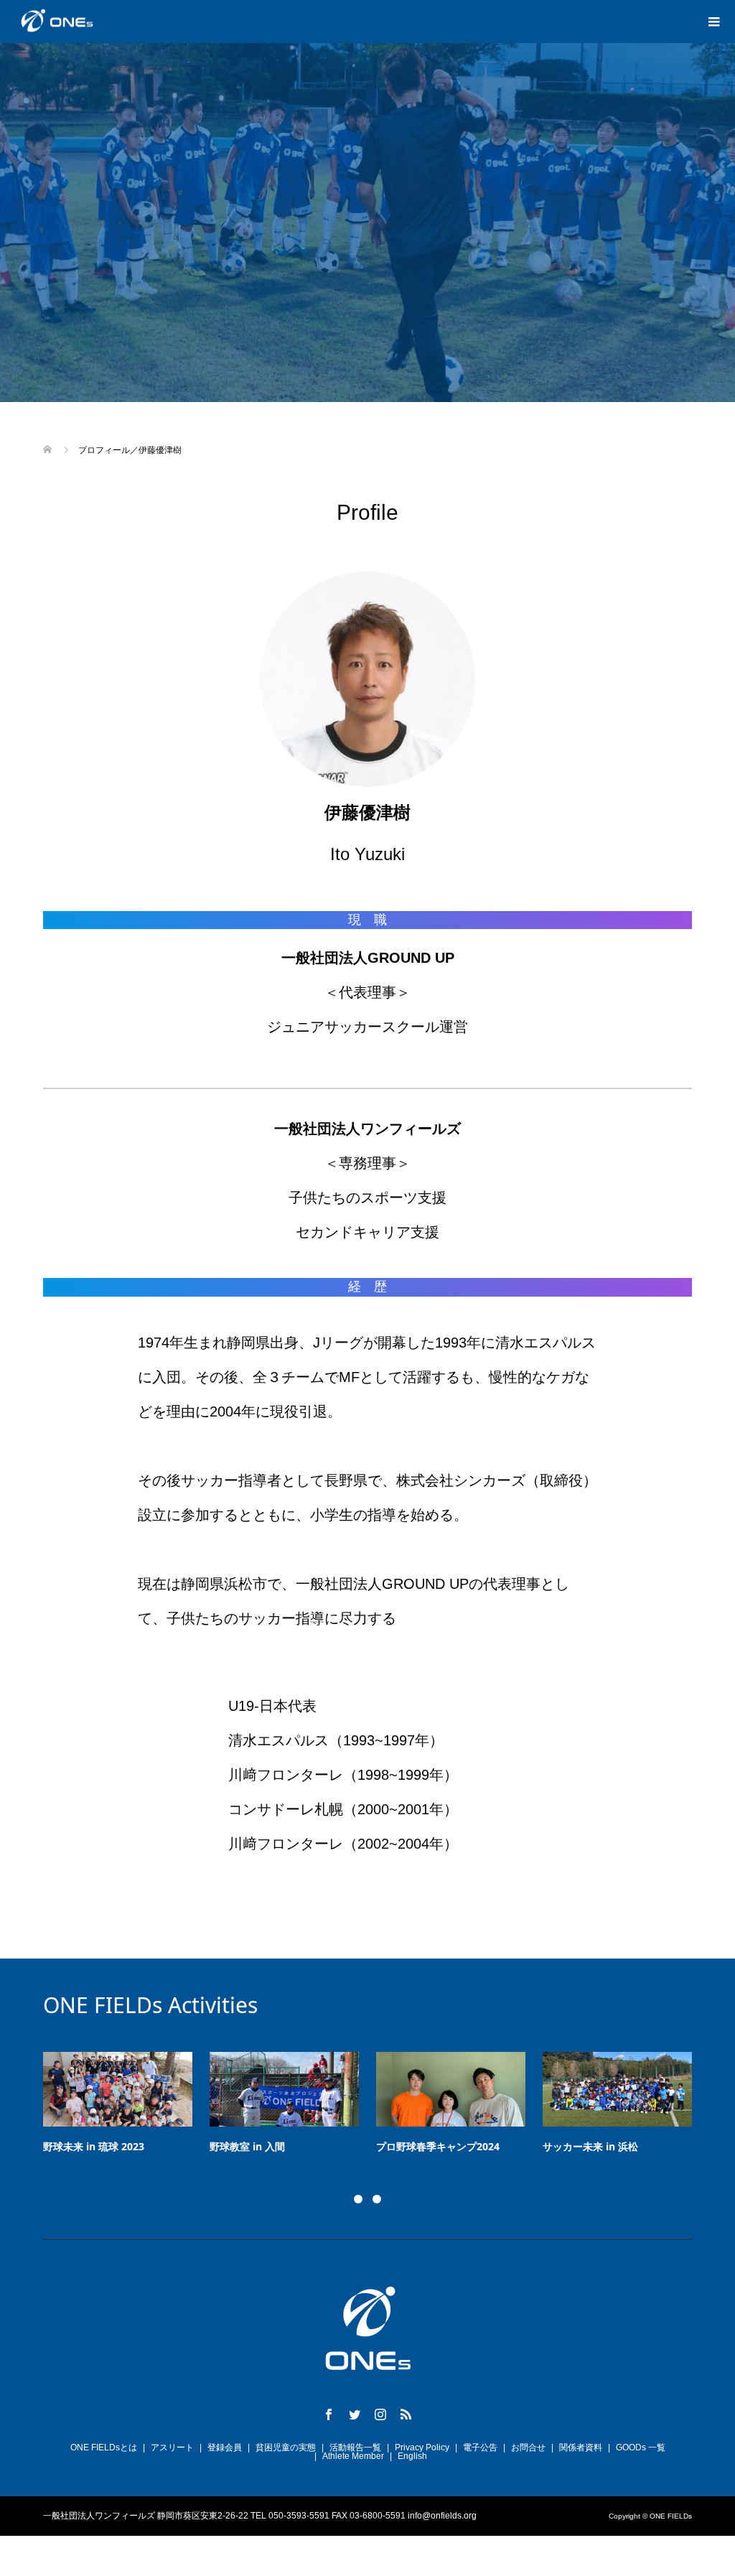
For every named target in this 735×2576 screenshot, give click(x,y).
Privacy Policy (422, 2447)
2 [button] (377, 2199)
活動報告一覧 (355, 2447)
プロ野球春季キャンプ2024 (207, 2146)
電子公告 (480, 2447)
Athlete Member (353, 2456)
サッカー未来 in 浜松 (359, 2146)
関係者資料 (581, 2447)
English (412, 2456)
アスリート (172, 2447)
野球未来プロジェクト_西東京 (546, 2146)
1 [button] (358, 2199)
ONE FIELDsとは (104, 2447)
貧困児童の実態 (286, 2447)
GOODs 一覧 (641, 2447)
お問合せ (528, 2447)
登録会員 (225, 2447)
